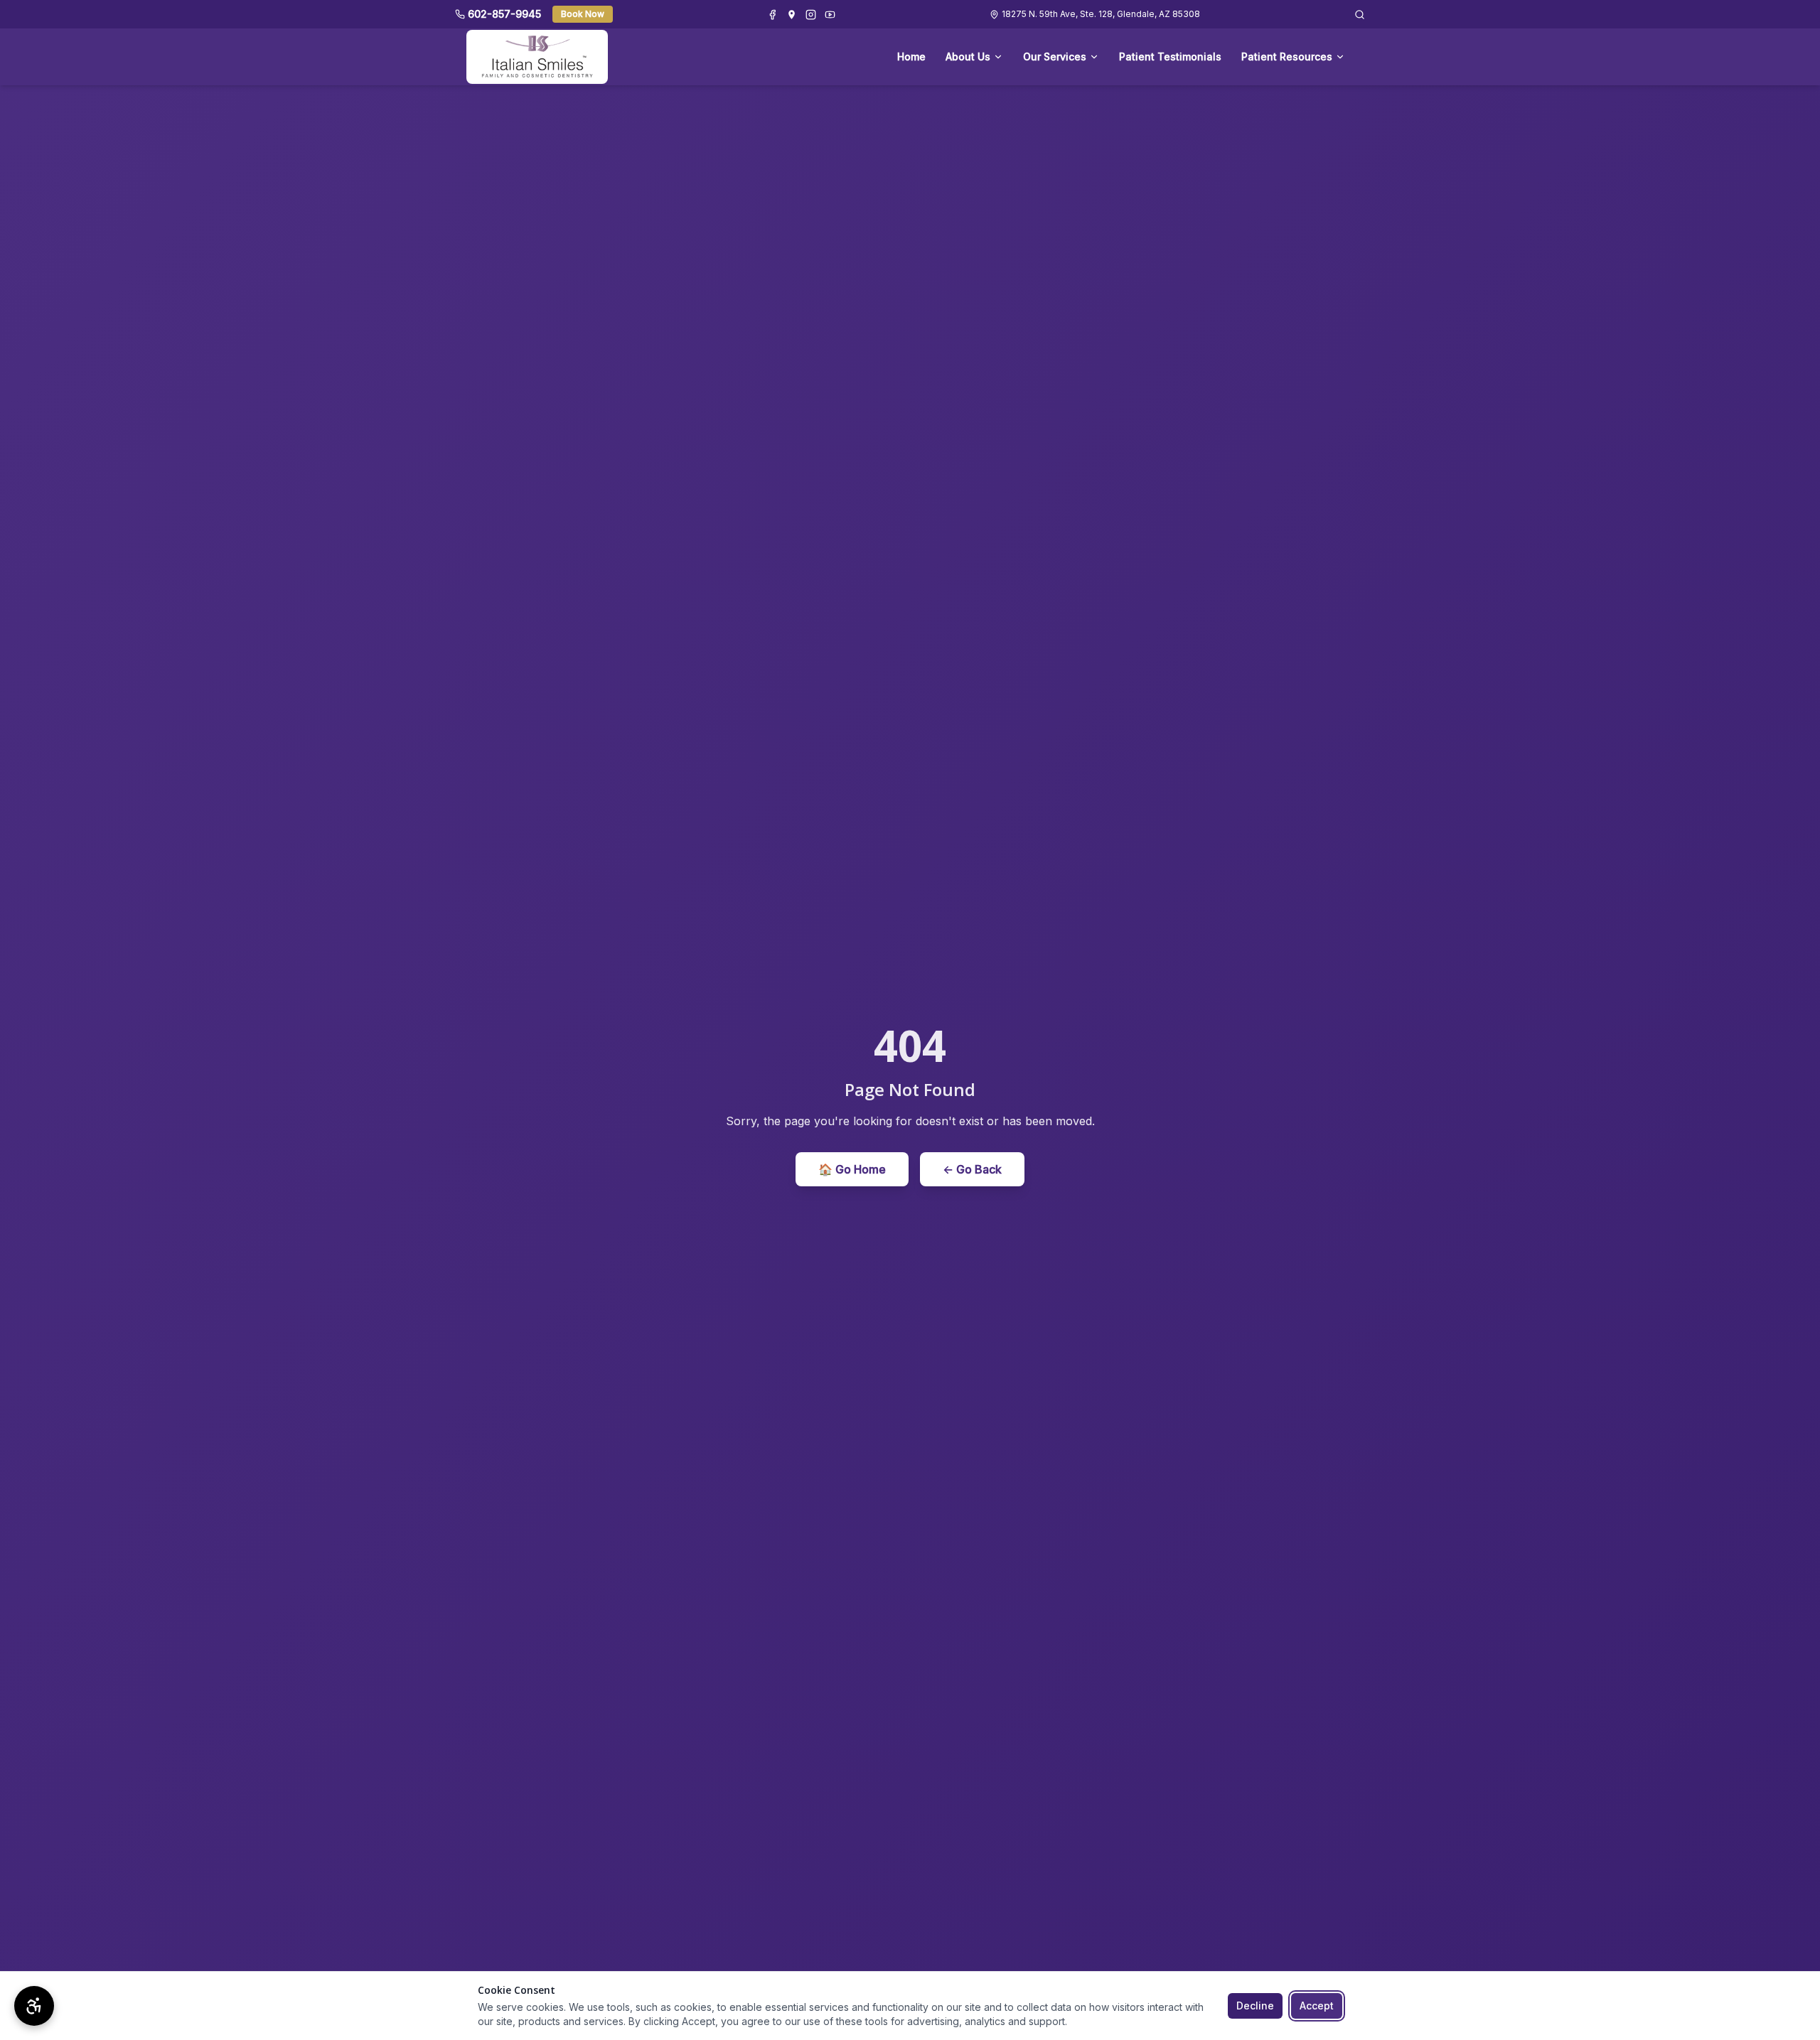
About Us (968, 57)
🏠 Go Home (852, 1169)
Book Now (583, 14)
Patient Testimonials (1170, 57)
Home (911, 57)
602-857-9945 (504, 14)
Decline (1255, 2006)
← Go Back (972, 1169)
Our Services (1055, 57)
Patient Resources (1287, 57)
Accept (1317, 2006)
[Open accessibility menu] (34, 2006)
